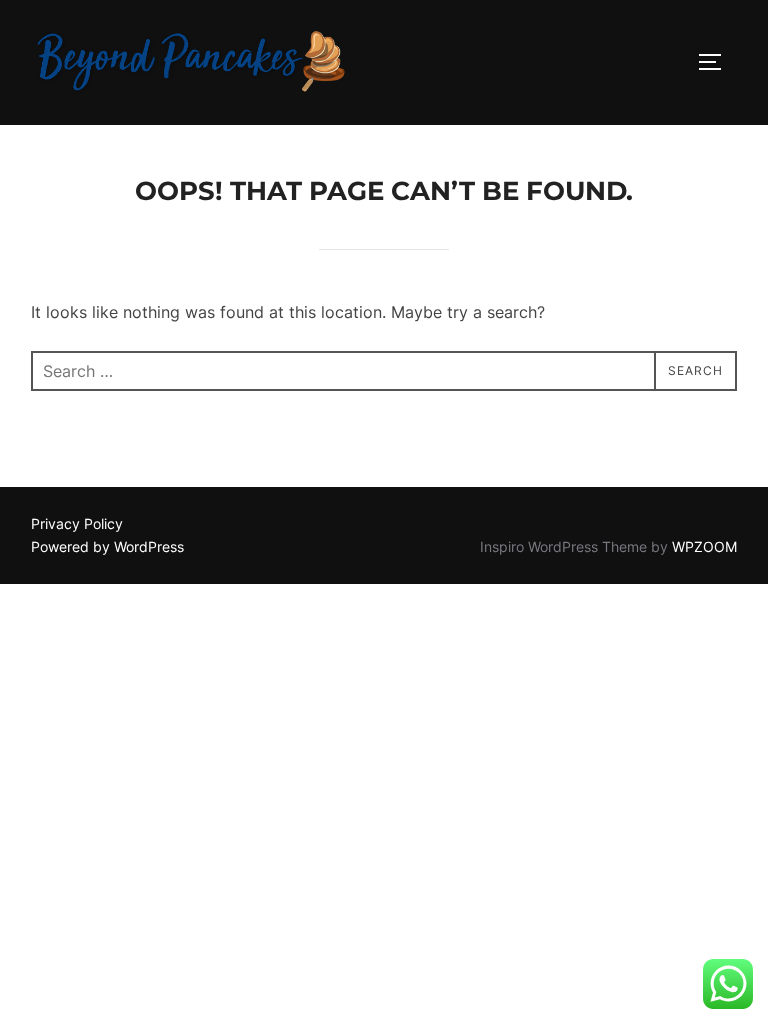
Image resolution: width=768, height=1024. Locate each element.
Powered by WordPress (107, 546)
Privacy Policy (77, 523)
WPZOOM (704, 546)
